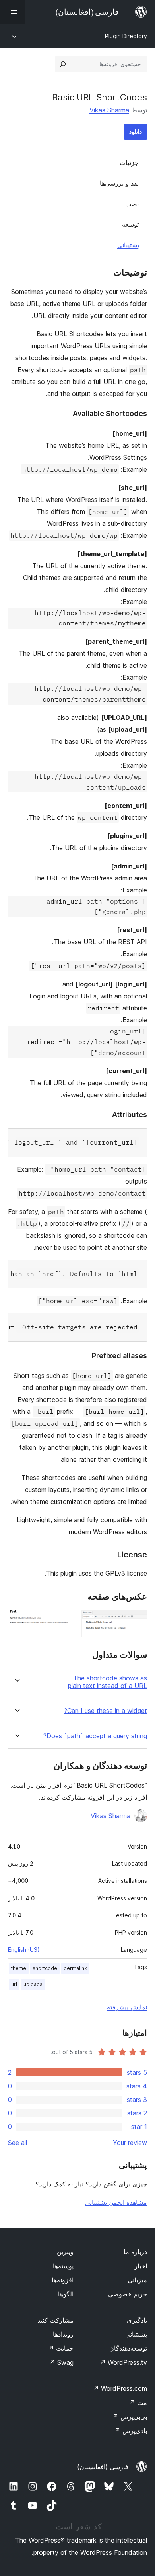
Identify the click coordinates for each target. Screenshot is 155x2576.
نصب (132, 204)
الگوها (66, 2294)
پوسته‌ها (63, 2266)
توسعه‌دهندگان (128, 2348)
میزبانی (137, 2280)
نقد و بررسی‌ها (119, 183)
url (14, 1984)
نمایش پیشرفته (127, 2007)
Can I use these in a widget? (106, 1711)
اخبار (141, 2266)
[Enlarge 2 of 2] (64, 1620)
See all (17, 2143)
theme (19, 1968)
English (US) (24, 1950)
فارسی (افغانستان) (103, 2467)
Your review (130, 2143)
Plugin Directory (126, 36)
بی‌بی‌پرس (130, 2417)
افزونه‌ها (63, 2280)
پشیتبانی (136, 2334)
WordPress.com (120, 2388)
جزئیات (129, 163)
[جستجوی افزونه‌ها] (63, 64)
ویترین (65, 2252)
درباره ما (135, 2252)
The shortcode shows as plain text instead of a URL (108, 1682)
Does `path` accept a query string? (95, 1736)
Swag (61, 2362)
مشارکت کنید (55, 2320)
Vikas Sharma (109, 110)
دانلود (136, 132)
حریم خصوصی (128, 2294)
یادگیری (137, 2320)
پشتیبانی (128, 245)
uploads (33, 1984)
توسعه (130, 224)
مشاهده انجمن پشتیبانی (116, 2202)
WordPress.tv (123, 2362)
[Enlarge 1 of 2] (136, 1620)
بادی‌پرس (131, 2431)
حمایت (61, 2348)
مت (138, 2403)
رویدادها (63, 2334)
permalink (75, 1968)
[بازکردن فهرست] (13, 12)
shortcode (45, 1968)
